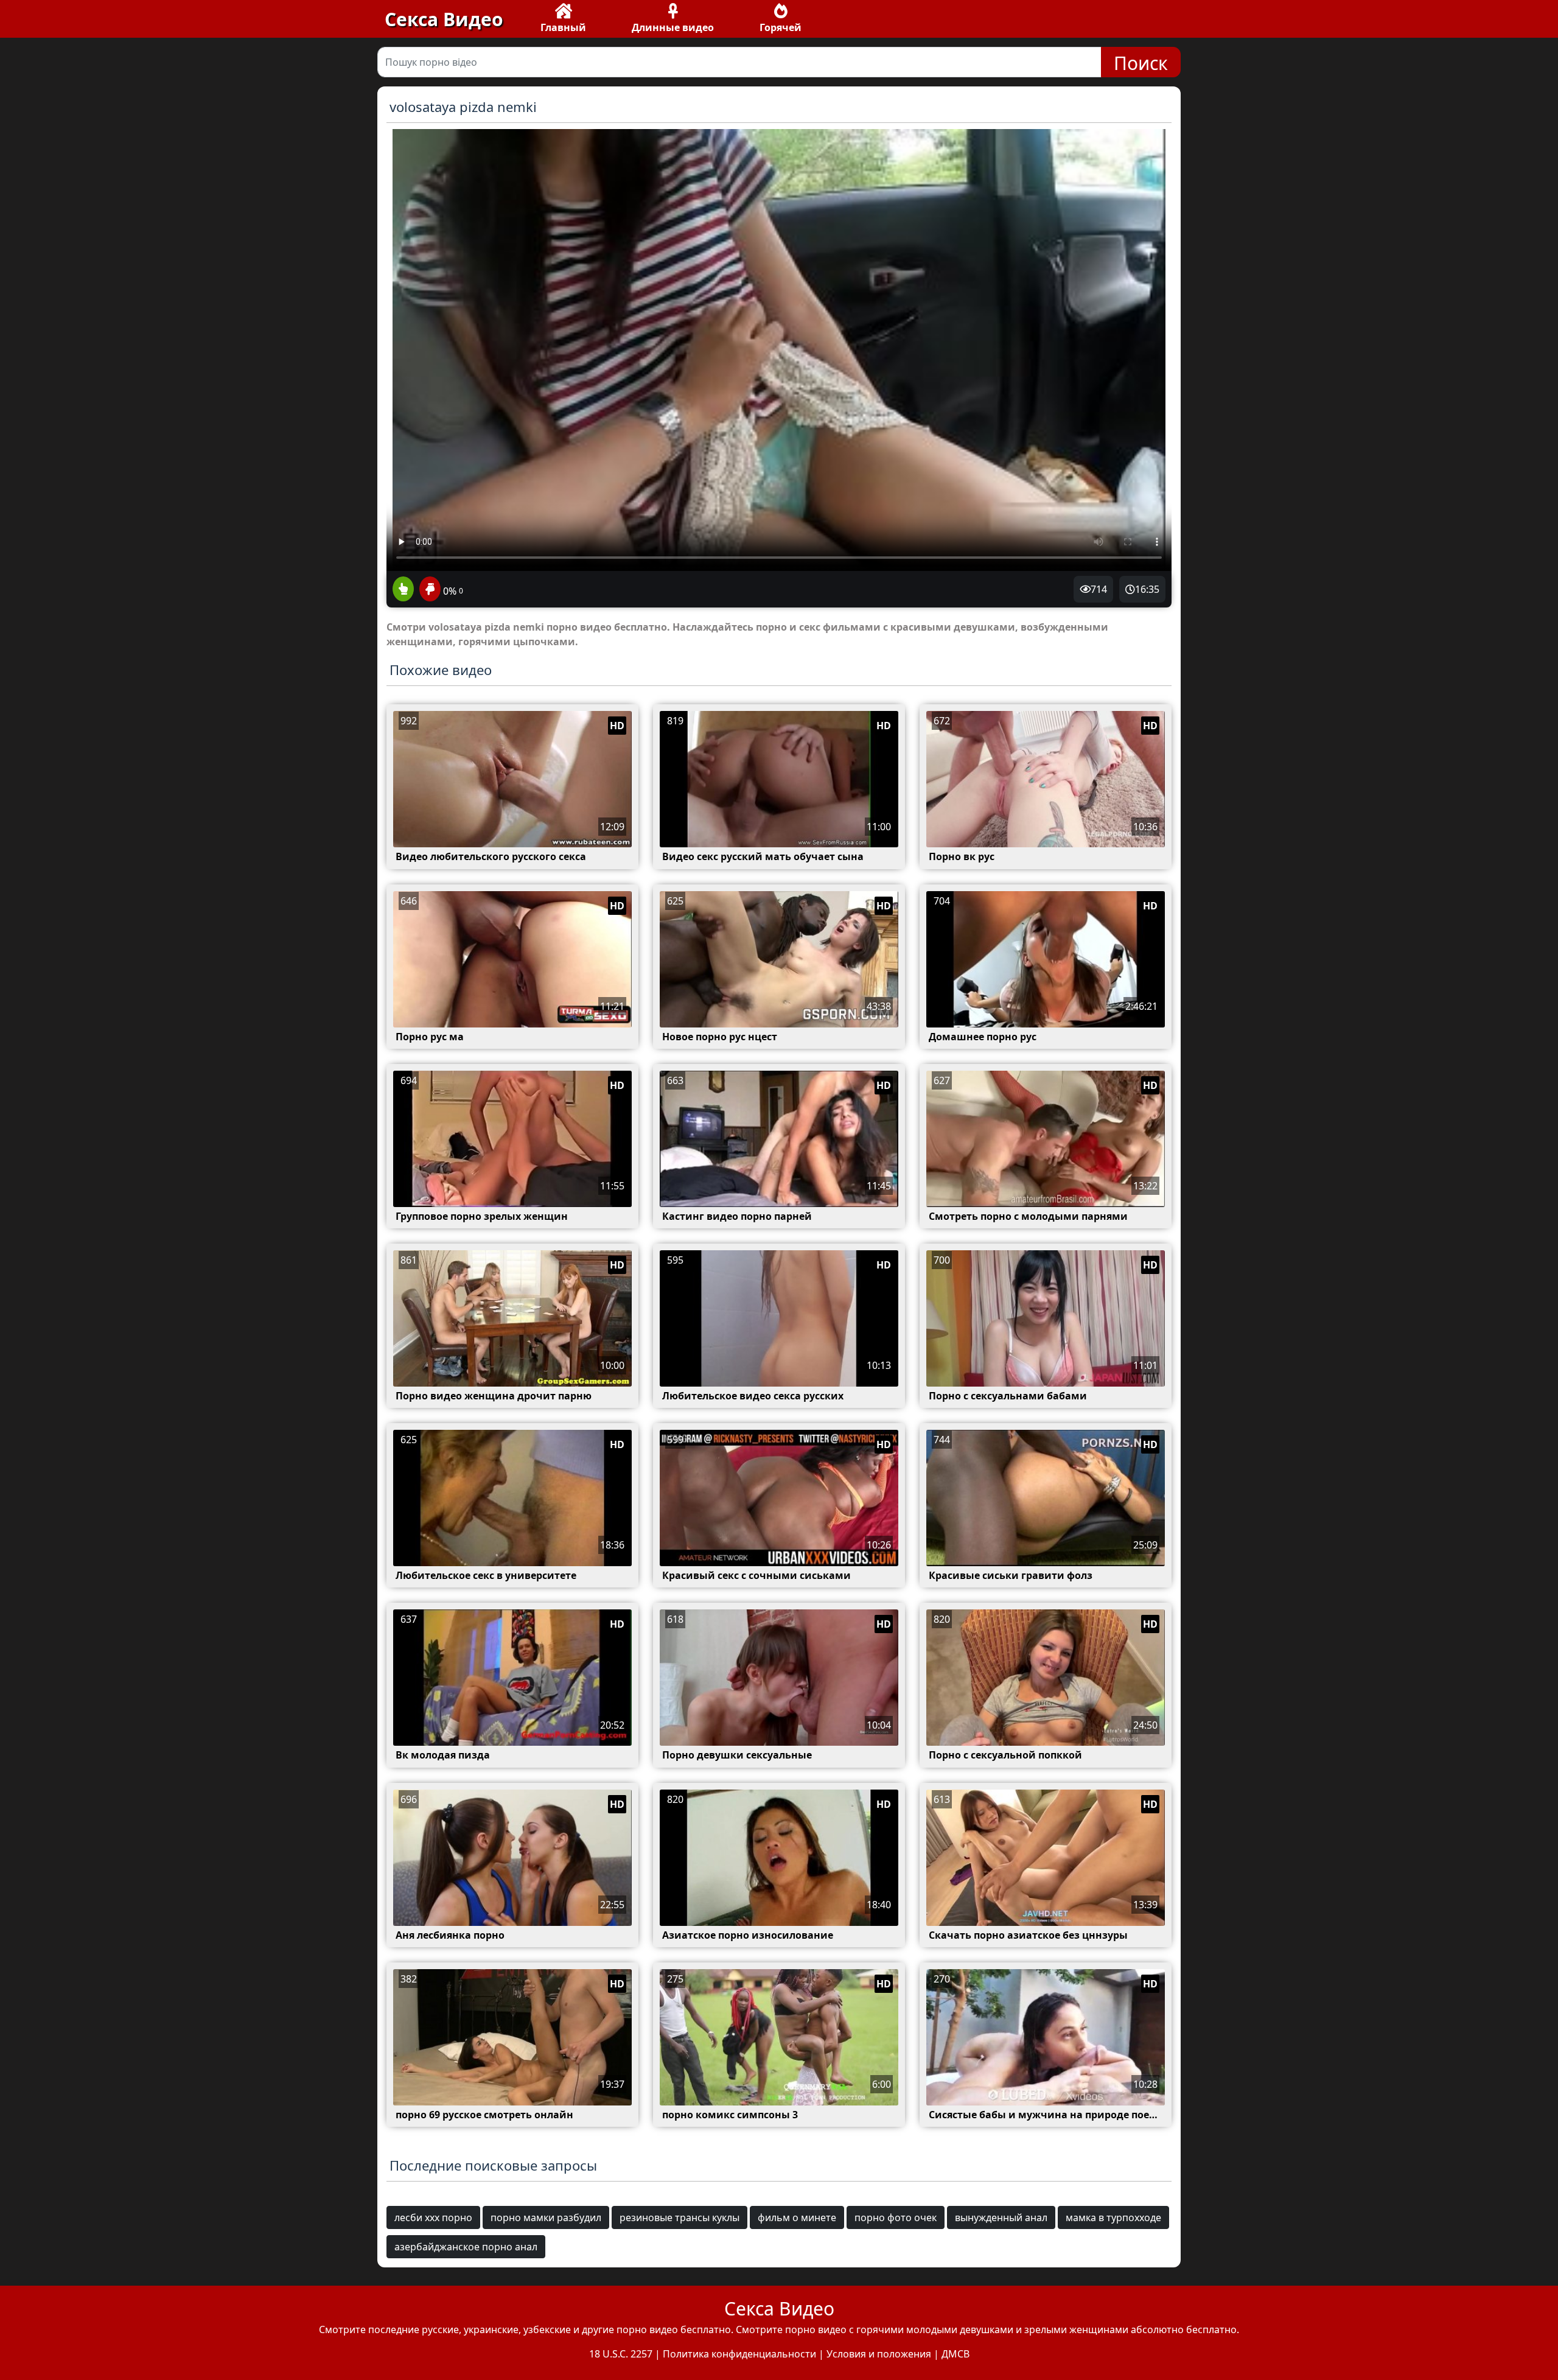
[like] (403, 590)
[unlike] (428, 590)
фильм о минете (797, 2217)
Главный (563, 27)
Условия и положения (879, 2354)
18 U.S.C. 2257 (621, 2354)
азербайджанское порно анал (466, 2247)
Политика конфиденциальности (739, 2354)
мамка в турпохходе (1113, 2217)
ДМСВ (955, 2354)
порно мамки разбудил (546, 2217)
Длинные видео (673, 27)
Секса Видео (444, 19)
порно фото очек (896, 2217)
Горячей (781, 27)
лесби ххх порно (433, 2217)
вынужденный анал (1001, 2217)
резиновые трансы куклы (679, 2217)
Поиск (1141, 63)
